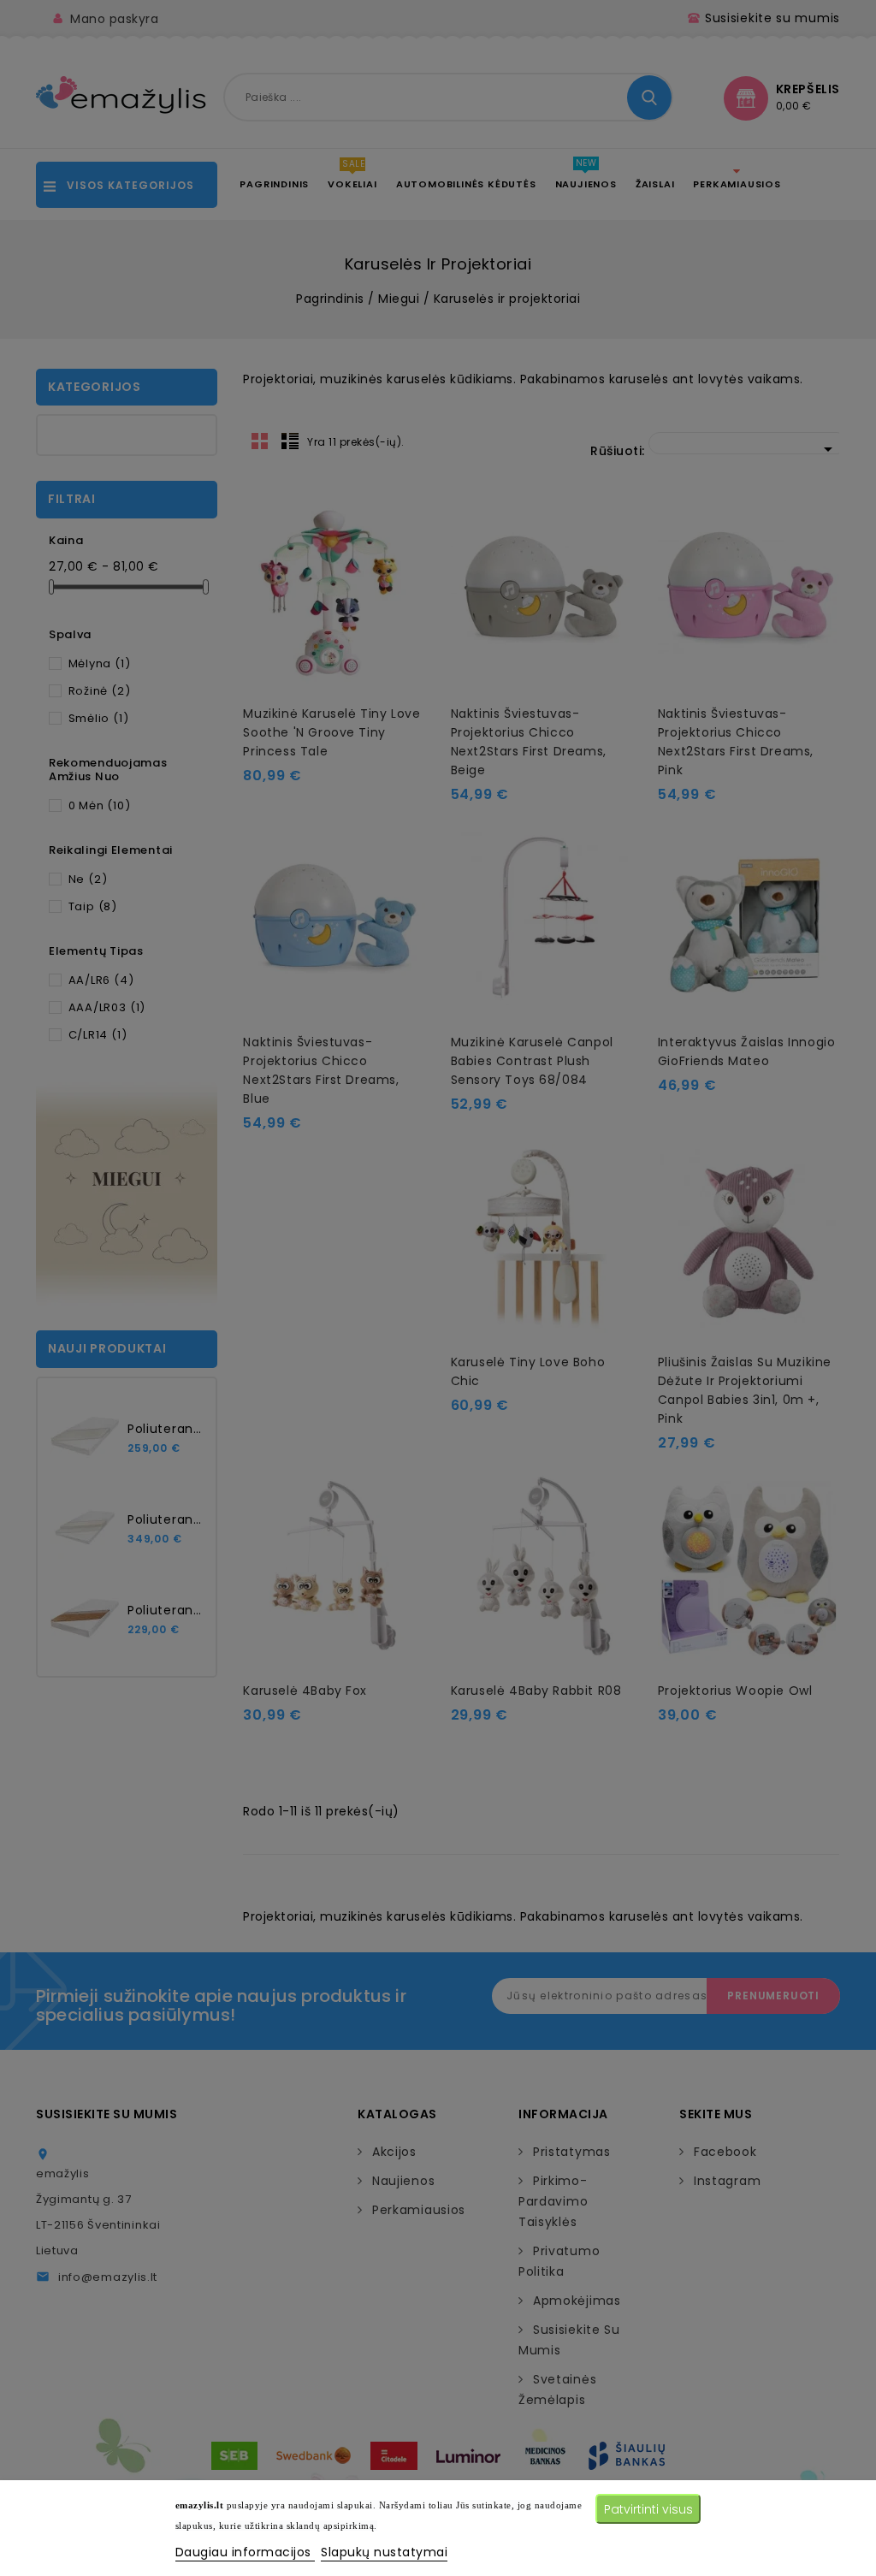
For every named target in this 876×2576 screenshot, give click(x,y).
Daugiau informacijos (246, 2552)
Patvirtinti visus (648, 2509)
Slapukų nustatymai (384, 2552)
